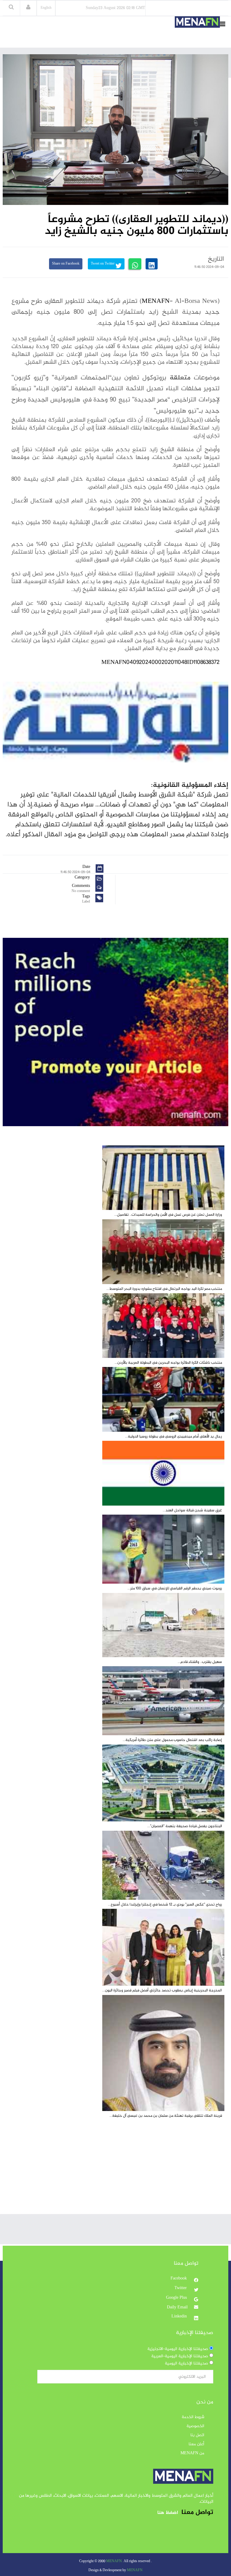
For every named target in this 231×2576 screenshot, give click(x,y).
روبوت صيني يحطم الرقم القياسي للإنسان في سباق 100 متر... (175, 1588)
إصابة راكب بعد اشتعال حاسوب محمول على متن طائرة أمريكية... (172, 1740)
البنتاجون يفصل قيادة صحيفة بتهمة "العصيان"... (185, 1826)
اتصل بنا (197, 2435)
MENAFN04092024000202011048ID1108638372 (160, 663)
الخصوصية (195, 2426)
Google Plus (177, 2298)
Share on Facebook (66, 264)
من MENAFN (192, 2453)
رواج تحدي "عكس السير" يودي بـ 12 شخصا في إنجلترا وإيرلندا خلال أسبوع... (165, 1905)
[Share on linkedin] (152, 264)
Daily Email (177, 2307)
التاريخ (216, 259)
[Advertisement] (115, 2172)
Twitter (181, 2288)
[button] (28, 8)
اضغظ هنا (168, 2513)
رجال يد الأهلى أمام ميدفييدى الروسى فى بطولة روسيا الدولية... (174, 1437)
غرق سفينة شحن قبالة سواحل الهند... (192, 1510)
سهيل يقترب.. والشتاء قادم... (200, 1662)
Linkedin (180, 2317)
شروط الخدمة (193, 2417)
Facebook (179, 2279)
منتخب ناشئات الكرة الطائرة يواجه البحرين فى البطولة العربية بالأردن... (168, 1363)
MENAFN (156, 301)
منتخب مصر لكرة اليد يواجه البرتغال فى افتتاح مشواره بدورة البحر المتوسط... (164, 1289)
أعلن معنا (196, 2444)
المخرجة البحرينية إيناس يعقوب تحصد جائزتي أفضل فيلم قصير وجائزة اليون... (162, 1990)
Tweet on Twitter (103, 264)
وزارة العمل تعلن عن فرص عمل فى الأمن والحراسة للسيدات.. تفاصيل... (168, 1215)
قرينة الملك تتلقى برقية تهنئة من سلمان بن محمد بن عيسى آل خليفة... (166, 2116)
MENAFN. (114, 2561)
